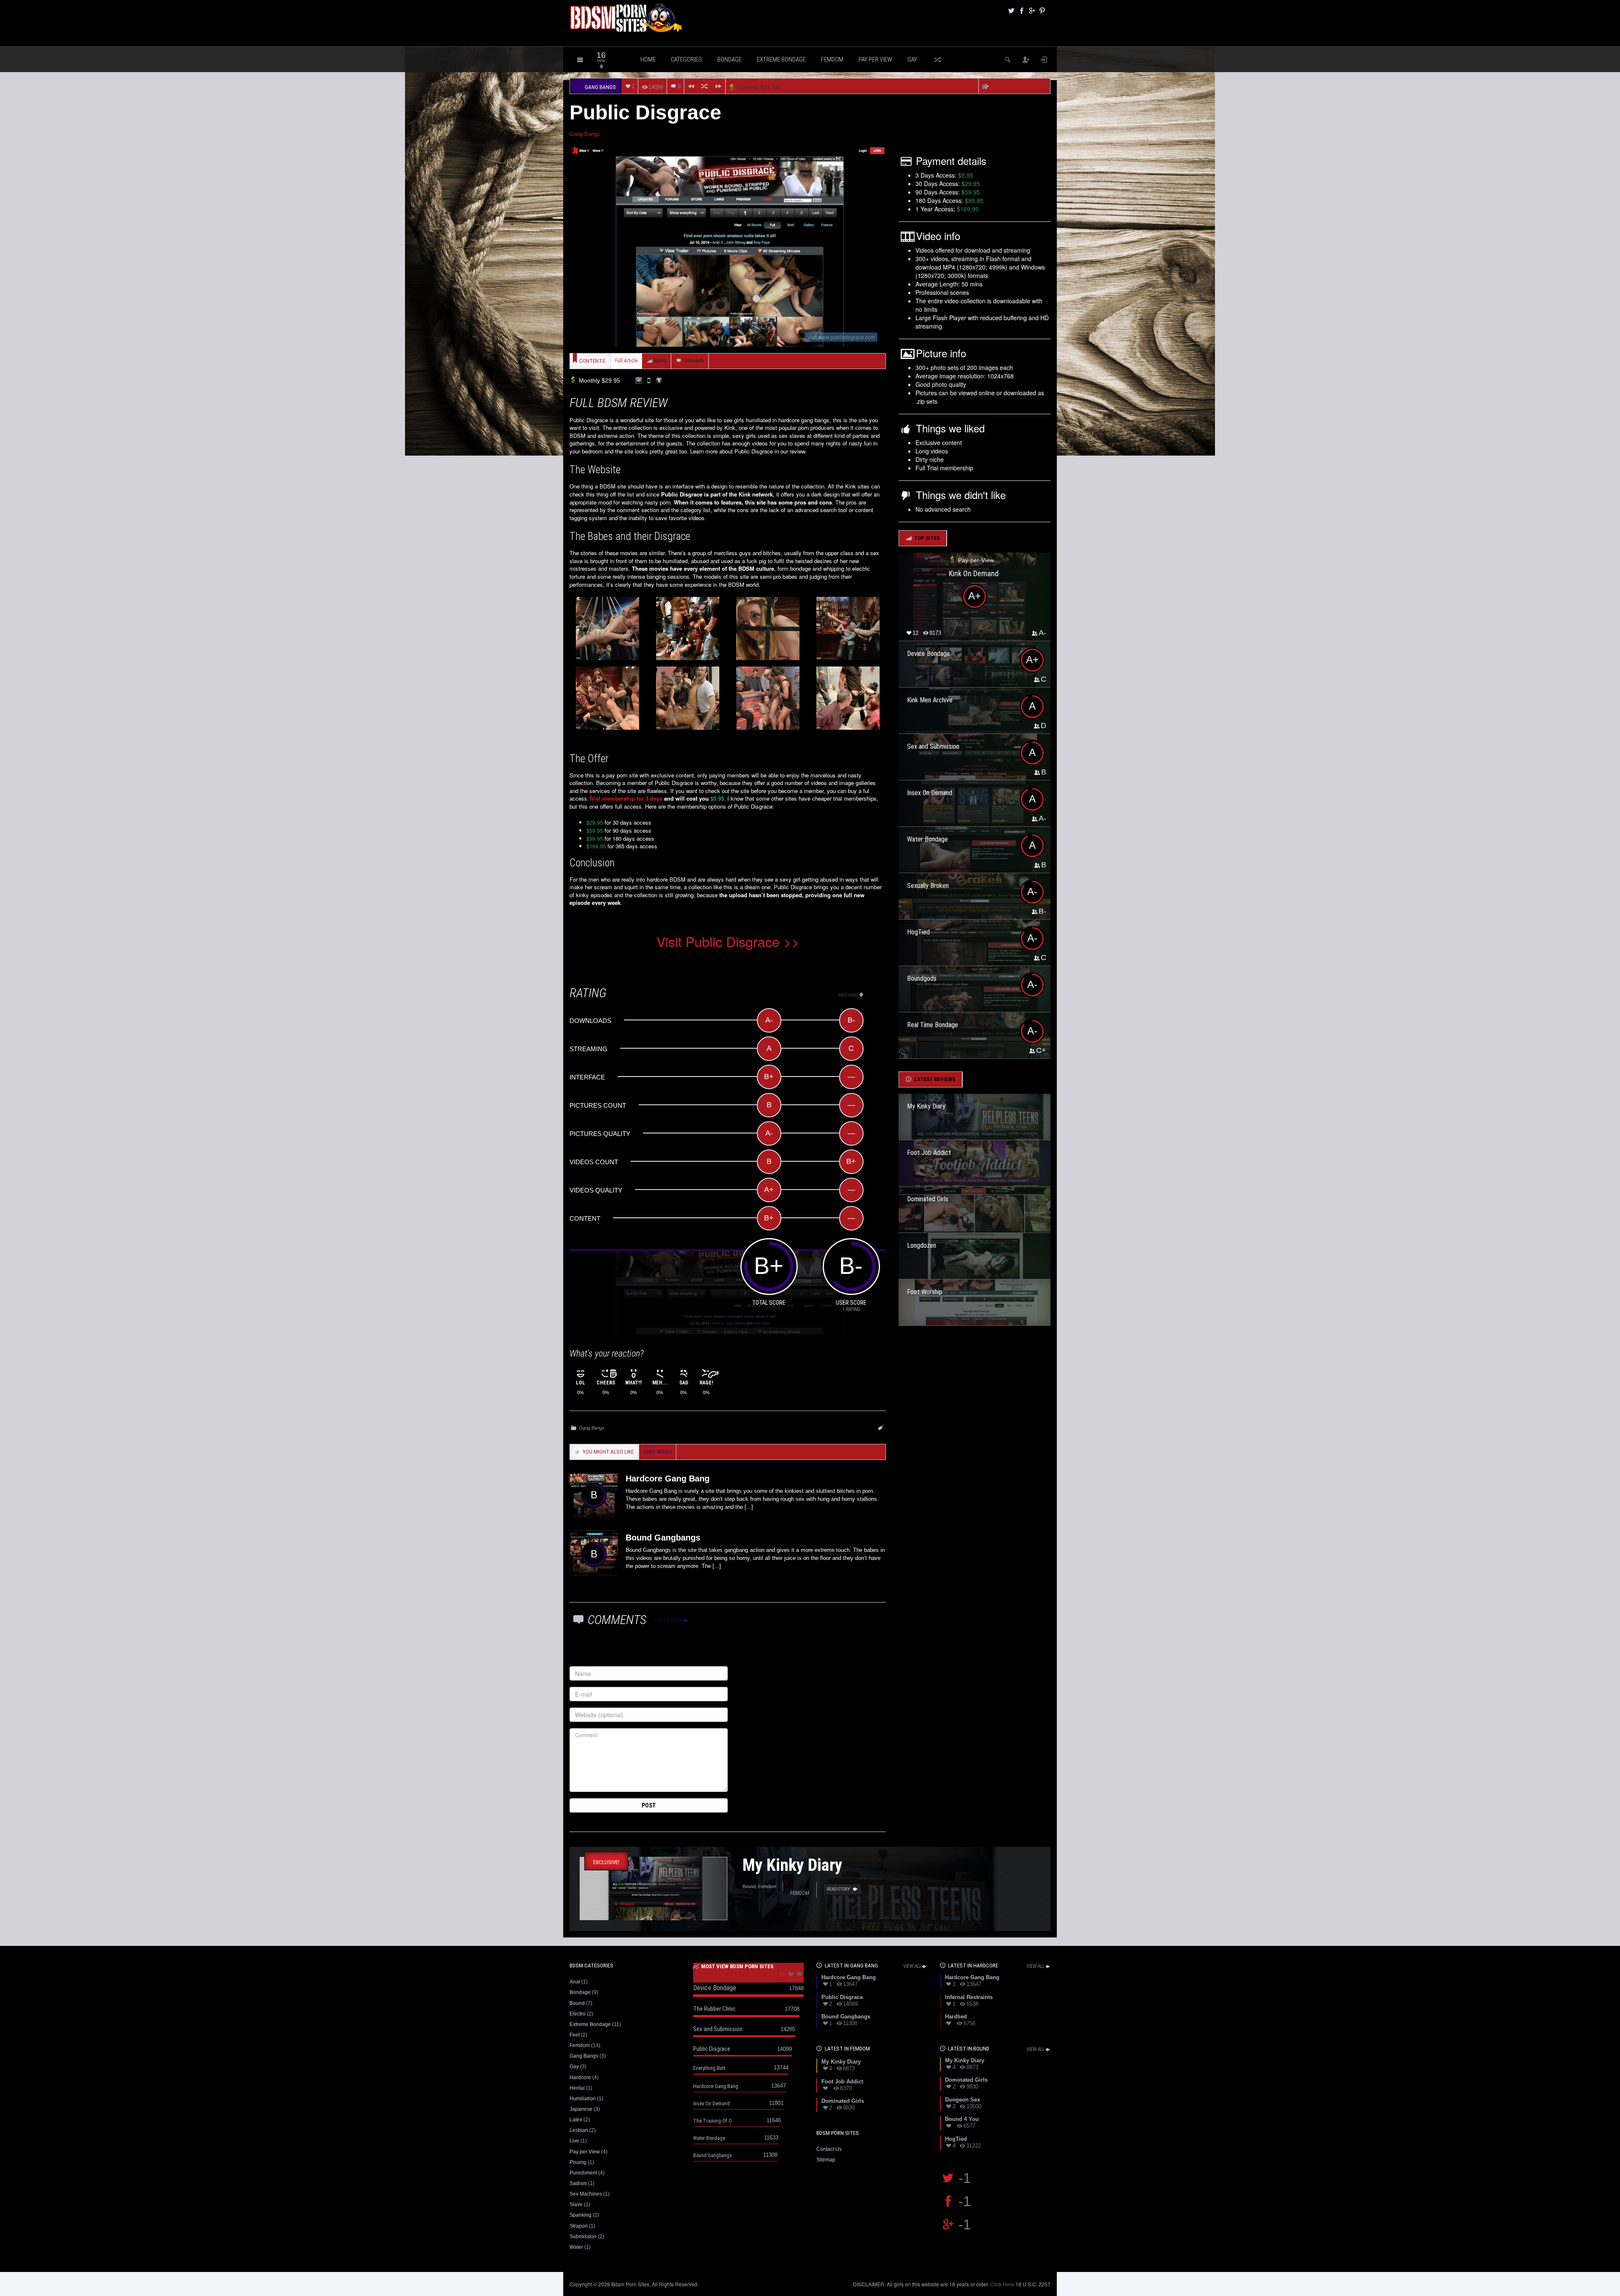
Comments (693, 361)
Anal (575, 1982)
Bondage (729, 59)
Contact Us (829, 2149)
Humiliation (583, 2099)
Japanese (581, 2109)
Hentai (577, 2088)
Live (574, 2141)
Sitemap (826, 2160)
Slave (576, 2204)
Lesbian (579, 2130)
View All (912, 1966)
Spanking (580, 2215)
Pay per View (875, 59)
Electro (578, 2014)
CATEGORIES (686, 59)
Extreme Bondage (781, 59)
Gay (912, 59)
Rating (660, 361)
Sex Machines (586, 2194)
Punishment (583, 2173)
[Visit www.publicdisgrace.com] (728, 246)
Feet (575, 2035)
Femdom (832, 59)
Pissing (578, 2162)
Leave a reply (669, 1620)
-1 (965, 2178)
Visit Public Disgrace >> (728, 941)
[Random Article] (705, 86)
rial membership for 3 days (627, 798)
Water (576, 2247)
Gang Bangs (585, 134)
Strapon (579, 2226)
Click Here (1002, 2284)
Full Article (626, 361)
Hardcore (580, 2077)
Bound (577, 2003)
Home (648, 59)
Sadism (578, 2183)
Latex (576, 2120)
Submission (583, 2237)
